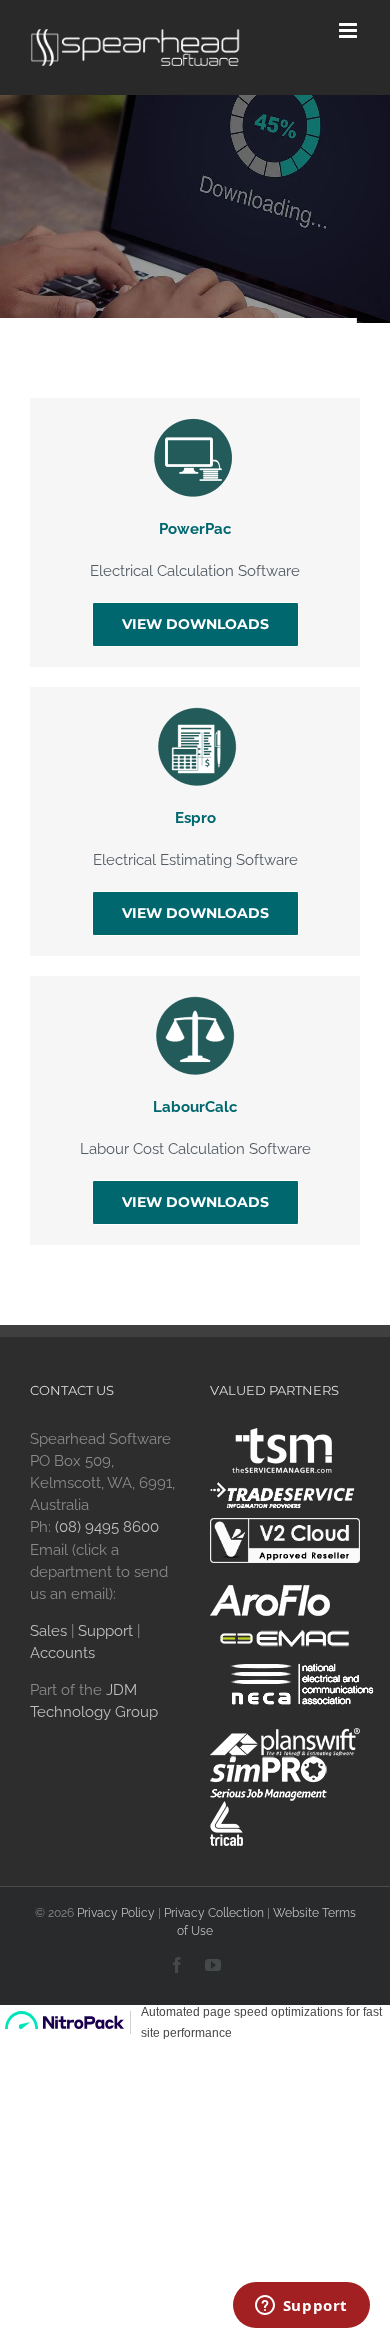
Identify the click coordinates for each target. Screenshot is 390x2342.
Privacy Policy (116, 1913)
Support (105, 1631)
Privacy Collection (214, 1913)
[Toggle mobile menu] (349, 30)
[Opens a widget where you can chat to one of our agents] (301, 2307)
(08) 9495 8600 (107, 1527)
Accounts (62, 1653)
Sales (48, 1631)
